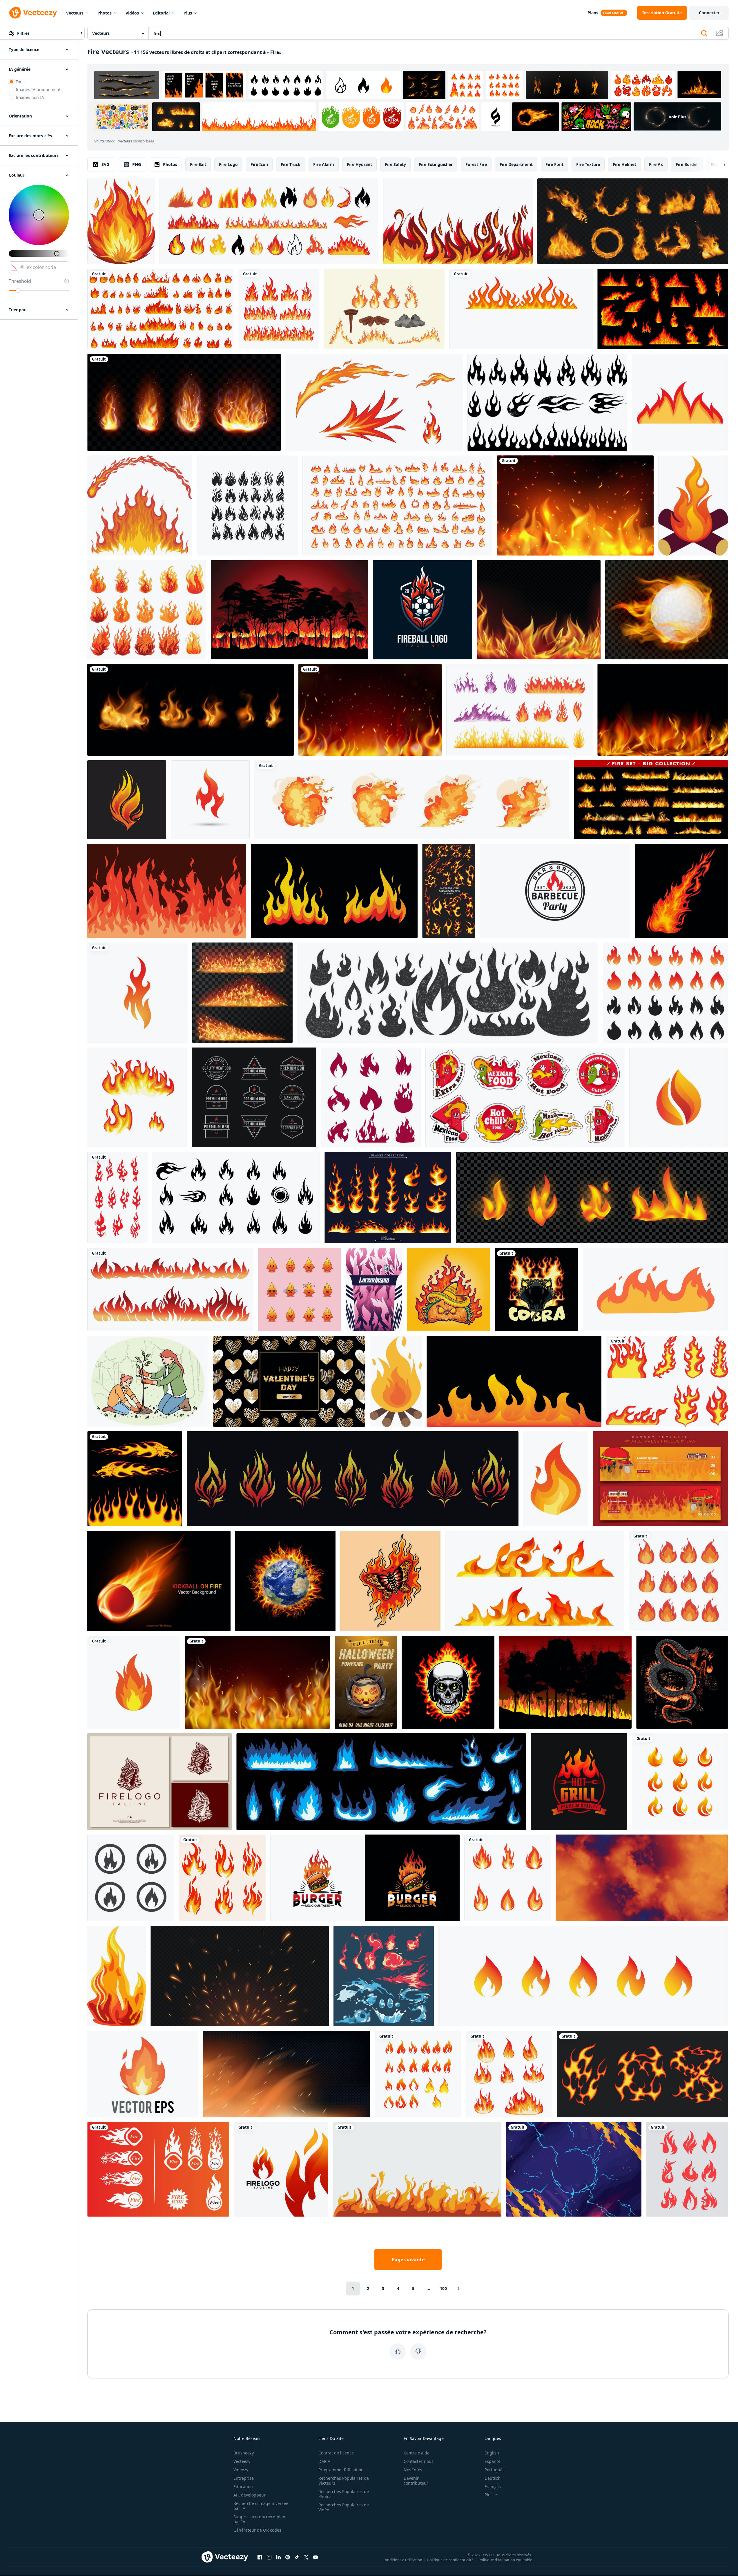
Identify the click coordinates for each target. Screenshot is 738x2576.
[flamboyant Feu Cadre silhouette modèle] (170, 1290)
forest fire (476, 164)
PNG (137, 164)
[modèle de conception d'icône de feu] (134, 1682)
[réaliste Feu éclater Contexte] (257, 1682)
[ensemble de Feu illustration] (509, 2074)
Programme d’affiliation (341, 2470)
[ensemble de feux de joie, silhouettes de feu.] (371, 1097)
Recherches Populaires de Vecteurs (344, 2481)
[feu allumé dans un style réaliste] (191, 710)
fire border (687, 164)
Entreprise (244, 2478)
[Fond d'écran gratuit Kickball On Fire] (159, 1581)
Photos (105, 13)
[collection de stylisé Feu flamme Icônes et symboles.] (236, 1198)
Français (493, 2487)
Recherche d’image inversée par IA (261, 2506)
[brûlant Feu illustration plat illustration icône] (117, 1976)
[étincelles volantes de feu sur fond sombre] (240, 1976)
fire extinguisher (436, 164)
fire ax (656, 164)
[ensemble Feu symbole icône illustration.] (222, 1878)
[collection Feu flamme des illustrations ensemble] (161, 309)
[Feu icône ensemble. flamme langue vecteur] (583, 1976)
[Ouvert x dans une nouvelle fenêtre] (306, 2557)
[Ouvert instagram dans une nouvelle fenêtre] (269, 2557)
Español (492, 2461)
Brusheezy (244, 2453)
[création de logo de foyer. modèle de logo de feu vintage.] (159, 1782)
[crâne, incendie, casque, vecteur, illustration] (448, 1682)
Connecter (709, 13)
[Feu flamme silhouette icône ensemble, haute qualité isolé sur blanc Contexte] (247, 505)
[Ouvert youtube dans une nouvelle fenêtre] (315, 2557)
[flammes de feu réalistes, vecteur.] (651, 800)
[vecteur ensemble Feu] (279, 309)
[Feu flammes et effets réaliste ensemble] (633, 221)
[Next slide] (719, 164)
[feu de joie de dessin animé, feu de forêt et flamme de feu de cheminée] (663, 309)
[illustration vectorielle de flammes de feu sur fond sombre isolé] (592, 1198)
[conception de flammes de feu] (140, 505)
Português (495, 2470)
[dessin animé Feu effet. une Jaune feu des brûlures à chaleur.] (655, 1290)
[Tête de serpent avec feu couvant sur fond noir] (536, 1290)
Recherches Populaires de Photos (344, 2494)
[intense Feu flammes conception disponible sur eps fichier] (121, 221)
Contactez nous (419, 2461)
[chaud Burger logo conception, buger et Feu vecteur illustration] (365, 1878)
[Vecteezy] (33, 13)
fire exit (198, 164)
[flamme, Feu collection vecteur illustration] (508, 1878)
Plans (593, 13)
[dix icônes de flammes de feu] (384, 309)
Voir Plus (678, 117)
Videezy (241, 2470)
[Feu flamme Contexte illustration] (167, 891)
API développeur (250, 2495)
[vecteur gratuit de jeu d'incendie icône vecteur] (118, 1198)
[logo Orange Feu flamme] (679, 1097)
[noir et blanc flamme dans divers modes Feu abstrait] (547, 402)
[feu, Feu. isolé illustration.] (396, 1381)
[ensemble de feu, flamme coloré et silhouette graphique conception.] (269, 221)
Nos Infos (413, 2470)
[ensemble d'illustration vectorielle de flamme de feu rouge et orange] (678, 1581)
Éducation (243, 2487)
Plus (188, 13)
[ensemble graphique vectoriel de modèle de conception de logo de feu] (680, 1782)
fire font (554, 164)
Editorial (161, 13)
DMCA (324, 2461)
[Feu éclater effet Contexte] (575, 505)
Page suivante (408, 2260)
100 (443, 2288)
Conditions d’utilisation (402, 2559)
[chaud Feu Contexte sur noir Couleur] (417, 2169)
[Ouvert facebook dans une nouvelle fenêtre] (260, 2557)
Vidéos (132, 13)
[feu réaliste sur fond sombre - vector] (286, 2074)
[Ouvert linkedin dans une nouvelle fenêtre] (278, 2557)
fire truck (291, 164)
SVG (105, 164)
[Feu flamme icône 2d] (556, 1479)
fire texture (588, 164)
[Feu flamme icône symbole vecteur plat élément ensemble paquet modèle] (687, 2169)
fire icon (259, 164)
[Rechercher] (704, 33)
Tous (20, 82)
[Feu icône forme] (693, 505)
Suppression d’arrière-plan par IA (259, 2519)
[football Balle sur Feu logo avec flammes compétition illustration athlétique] (423, 610)
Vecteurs (75, 13)
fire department (516, 164)
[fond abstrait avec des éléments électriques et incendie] (574, 2169)
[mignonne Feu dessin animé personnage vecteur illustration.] (300, 1290)
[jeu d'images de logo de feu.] (131, 1878)
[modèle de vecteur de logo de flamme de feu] (281, 2169)
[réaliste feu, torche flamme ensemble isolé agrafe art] (184, 402)
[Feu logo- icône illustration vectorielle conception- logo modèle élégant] (127, 800)
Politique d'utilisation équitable (505, 2559)
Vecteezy (242, 2461)
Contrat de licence (336, 2453)
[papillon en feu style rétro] (390, 1581)
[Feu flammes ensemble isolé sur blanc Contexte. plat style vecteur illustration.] (667, 1381)
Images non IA (30, 97)
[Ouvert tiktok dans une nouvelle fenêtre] (297, 2557)
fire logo (228, 164)
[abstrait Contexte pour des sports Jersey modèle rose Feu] (374, 1290)
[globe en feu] (285, 1581)
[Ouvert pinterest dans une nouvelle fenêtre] (288, 2557)
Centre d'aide (417, 2453)
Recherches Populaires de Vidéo (344, 2507)
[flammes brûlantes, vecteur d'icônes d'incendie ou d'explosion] (535, 1581)
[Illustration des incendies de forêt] (565, 1682)
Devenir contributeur (416, 2481)
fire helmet (624, 164)
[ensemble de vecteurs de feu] (397, 505)
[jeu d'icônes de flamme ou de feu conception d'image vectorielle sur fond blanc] (418, 2074)
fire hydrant (359, 164)
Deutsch (493, 2478)
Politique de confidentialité (450, 2559)
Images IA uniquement (38, 89)
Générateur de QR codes (257, 2530)
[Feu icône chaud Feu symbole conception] (158, 2169)
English (492, 2453)
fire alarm (324, 164)
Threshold (20, 281)
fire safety (395, 164)
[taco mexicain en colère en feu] (448, 1290)
